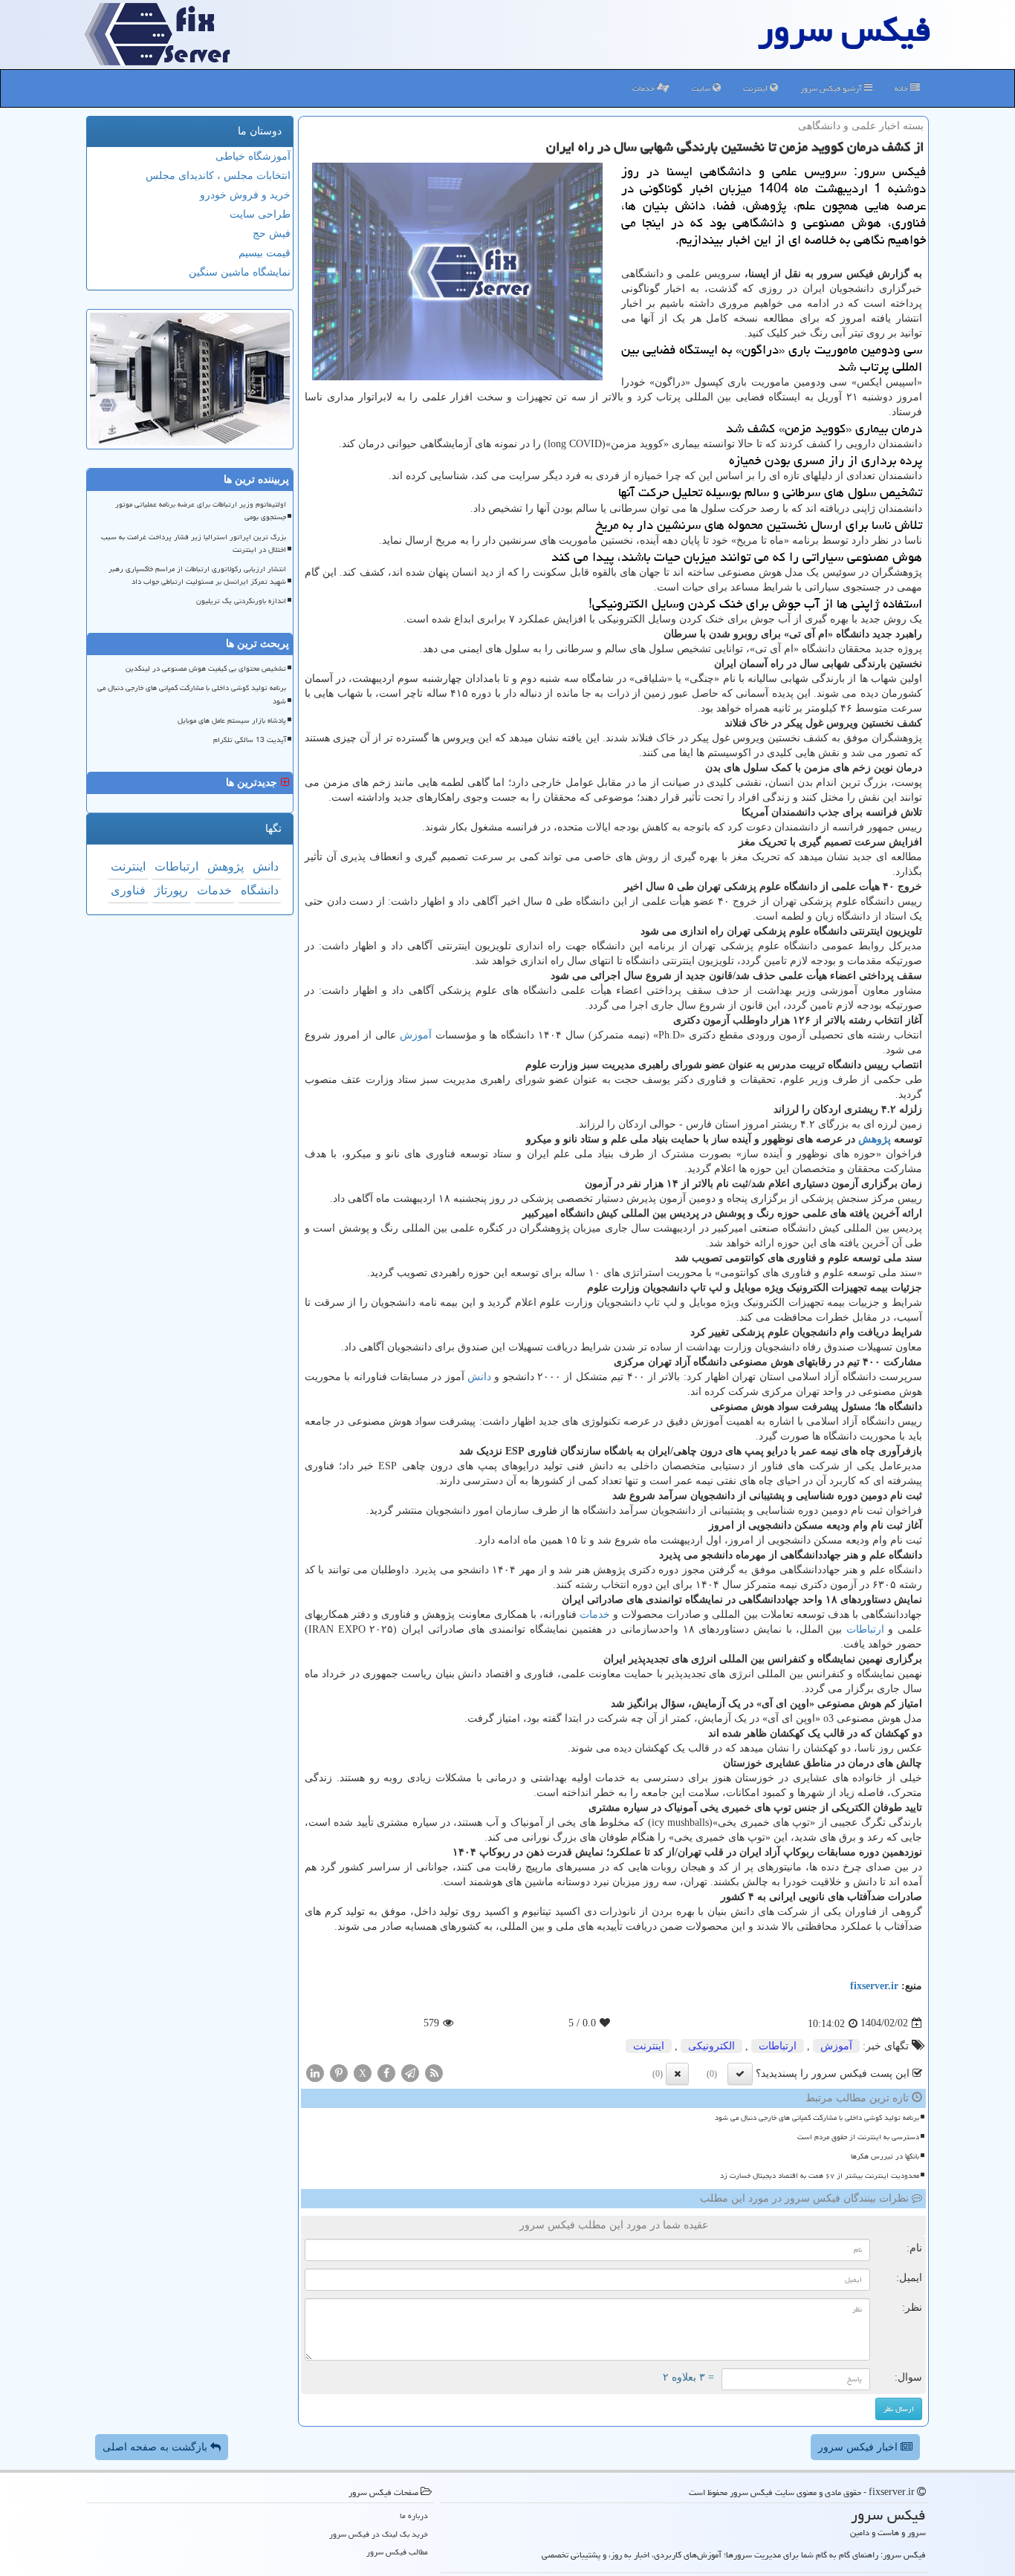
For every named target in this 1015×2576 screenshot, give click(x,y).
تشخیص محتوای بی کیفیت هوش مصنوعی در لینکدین (206, 669)
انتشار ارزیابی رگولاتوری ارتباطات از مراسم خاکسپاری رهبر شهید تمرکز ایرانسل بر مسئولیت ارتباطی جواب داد (197, 575)
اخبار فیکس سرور (859, 2447)
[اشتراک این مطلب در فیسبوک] (386, 2072)
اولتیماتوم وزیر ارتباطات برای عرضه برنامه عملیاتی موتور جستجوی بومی (201, 511)
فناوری (128, 890)
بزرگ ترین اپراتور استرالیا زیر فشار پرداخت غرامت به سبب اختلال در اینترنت (194, 543)
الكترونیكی (711, 2046)
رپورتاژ (171, 890)
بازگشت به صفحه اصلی (156, 2447)
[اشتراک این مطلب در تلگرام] (410, 2072)
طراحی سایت (260, 214)
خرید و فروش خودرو (245, 195)
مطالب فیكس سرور (397, 2552)
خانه (902, 88)
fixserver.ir (874, 1986)
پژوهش (875, 1139)
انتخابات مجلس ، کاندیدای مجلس (218, 176)
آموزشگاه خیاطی (253, 156)
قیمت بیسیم (265, 253)
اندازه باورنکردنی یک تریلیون (241, 601)
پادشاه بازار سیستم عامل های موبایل (232, 721)
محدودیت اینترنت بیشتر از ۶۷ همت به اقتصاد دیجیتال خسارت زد (820, 2176)
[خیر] (677, 2074)
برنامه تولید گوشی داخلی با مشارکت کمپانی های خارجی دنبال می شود (817, 2118)
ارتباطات (865, 1629)
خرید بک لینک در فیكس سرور (379, 2534)
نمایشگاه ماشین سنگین (240, 272)
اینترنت (756, 88)
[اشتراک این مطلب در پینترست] (339, 2072)
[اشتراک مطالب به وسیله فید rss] (434, 2072)
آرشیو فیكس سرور (832, 88)
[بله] (740, 2074)
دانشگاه (260, 890)
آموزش (416, 1035)
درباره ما (414, 2515)
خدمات (645, 88)
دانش (479, 1377)
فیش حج (272, 234)
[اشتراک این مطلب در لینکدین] (315, 2072)
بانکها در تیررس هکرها (885, 2156)
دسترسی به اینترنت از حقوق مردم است (858, 2137)
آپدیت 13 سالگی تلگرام (250, 740)
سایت (702, 88)
